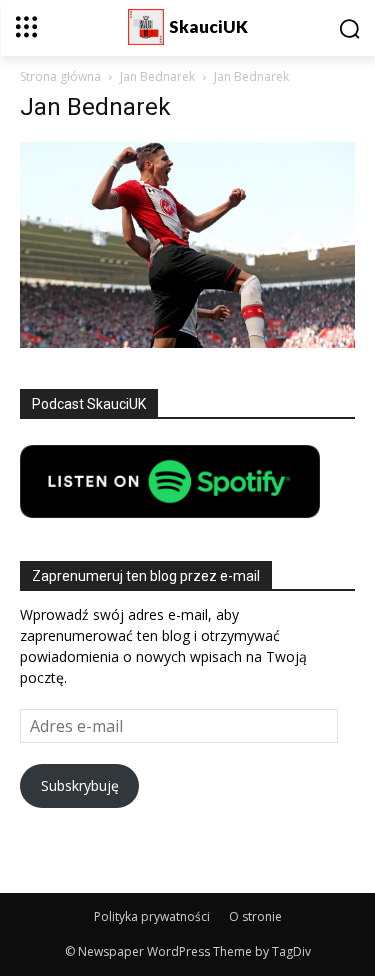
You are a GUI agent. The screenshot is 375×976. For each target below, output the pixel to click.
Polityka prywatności (152, 916)
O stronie (255, 916)
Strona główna (60, 76)
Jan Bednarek (157, 76)
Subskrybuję (80, 785)
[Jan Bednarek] (187, 342)
